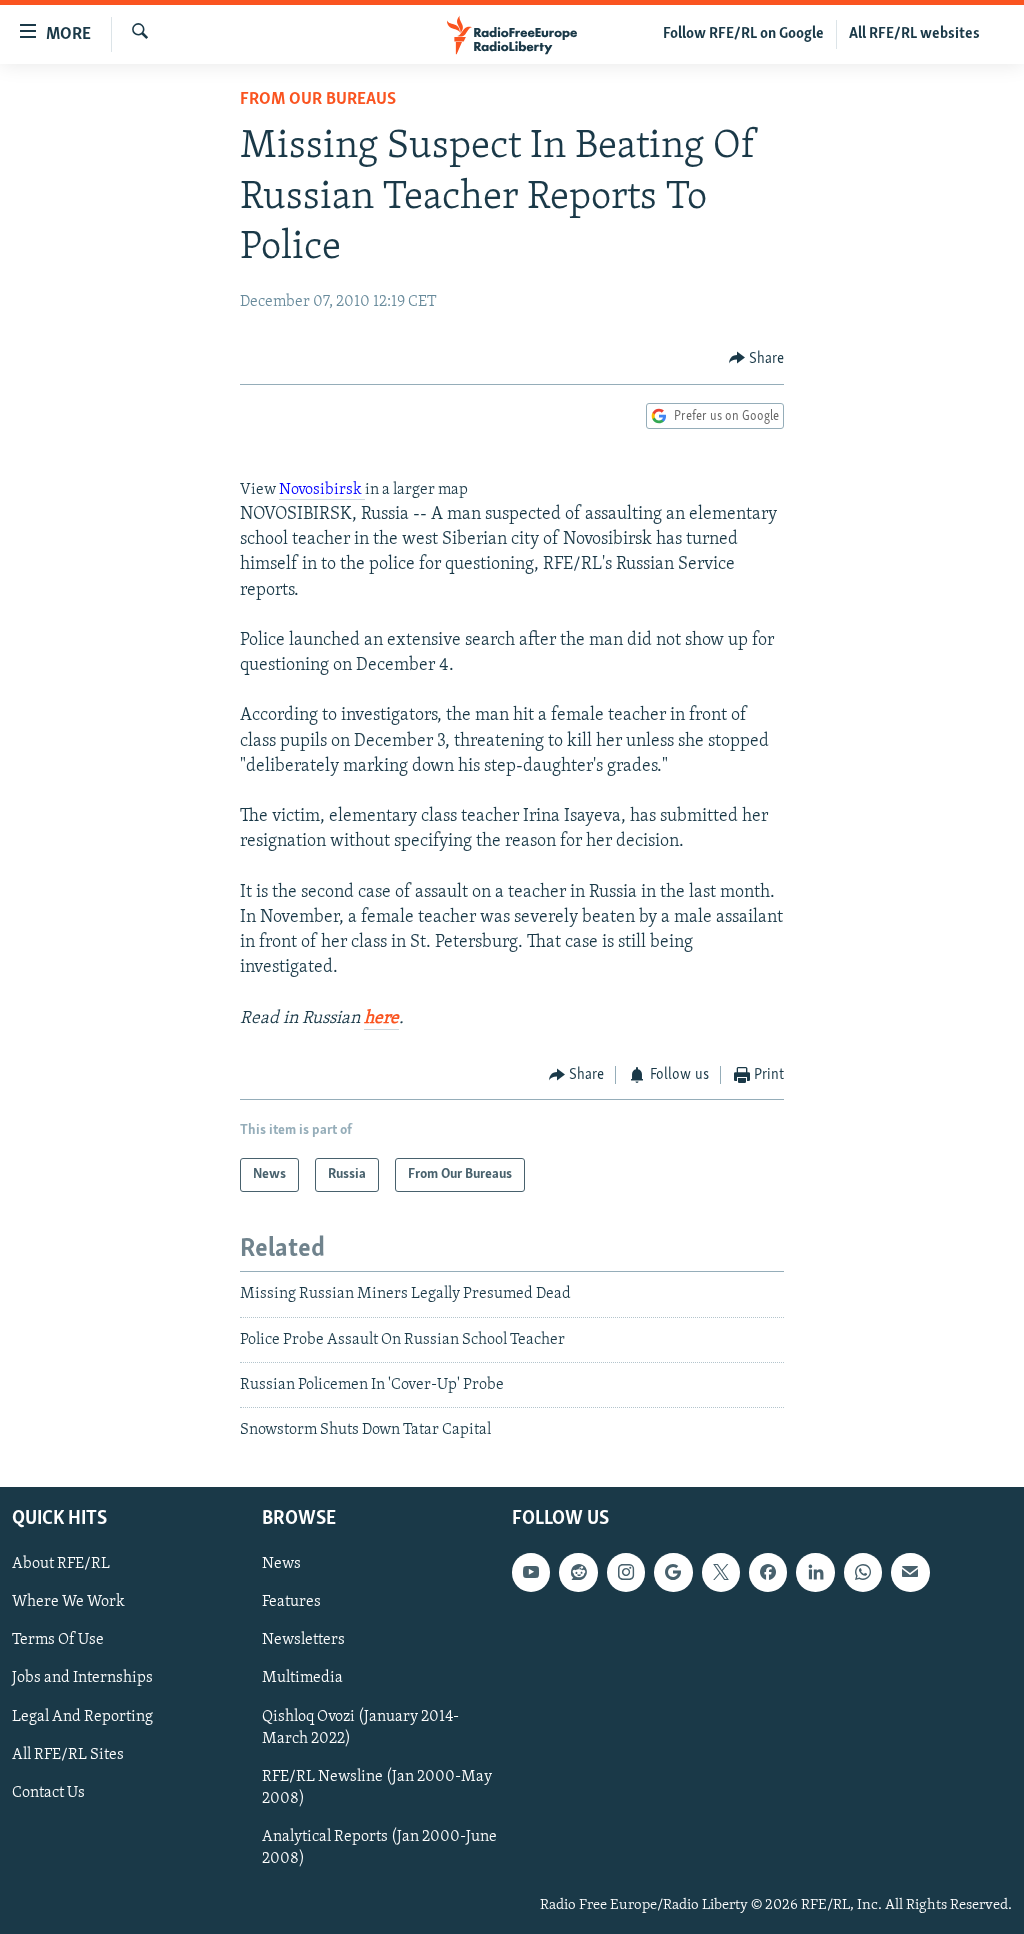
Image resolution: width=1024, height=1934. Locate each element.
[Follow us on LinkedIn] (815, 1572)
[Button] (757, 359)
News (281, 1564)
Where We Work (68, 1602)
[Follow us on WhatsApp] (863, 1572)
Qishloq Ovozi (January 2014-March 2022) (360, 1727)
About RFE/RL (61, 1564)
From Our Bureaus (318, 100)
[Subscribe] (910, 1572)
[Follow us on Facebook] (768, 1572)
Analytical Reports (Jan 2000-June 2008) (379, 1848)
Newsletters (303, 1640)
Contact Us (48, 1792)
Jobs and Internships (82, 1678)
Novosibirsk (322, 490)
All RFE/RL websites (914, 34)
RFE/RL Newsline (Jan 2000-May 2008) (377, 1787)
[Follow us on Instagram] (626, 1572)
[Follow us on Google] (673, 1572)
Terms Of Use (58, 1640)
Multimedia (302, 1678)
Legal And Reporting (82, 1716)
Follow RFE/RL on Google (743, 34)
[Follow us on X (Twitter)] (721, 1572)
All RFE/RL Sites (68, 1754)
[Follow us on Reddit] (578, 1572)
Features (291, 1602)
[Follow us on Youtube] (531, 1572)
